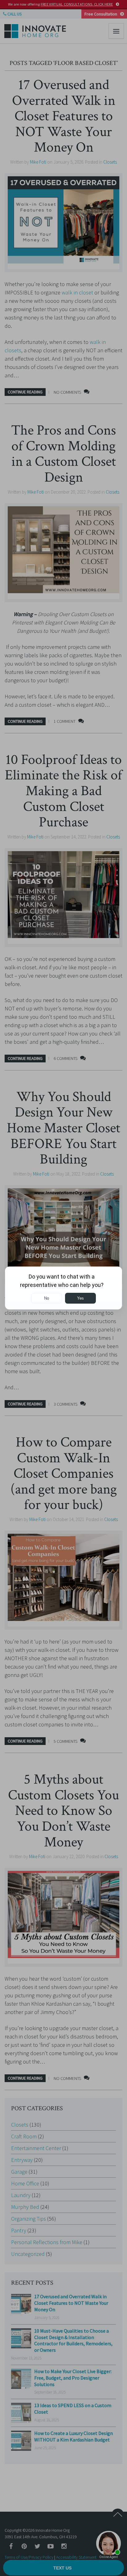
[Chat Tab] (63, 1288)
